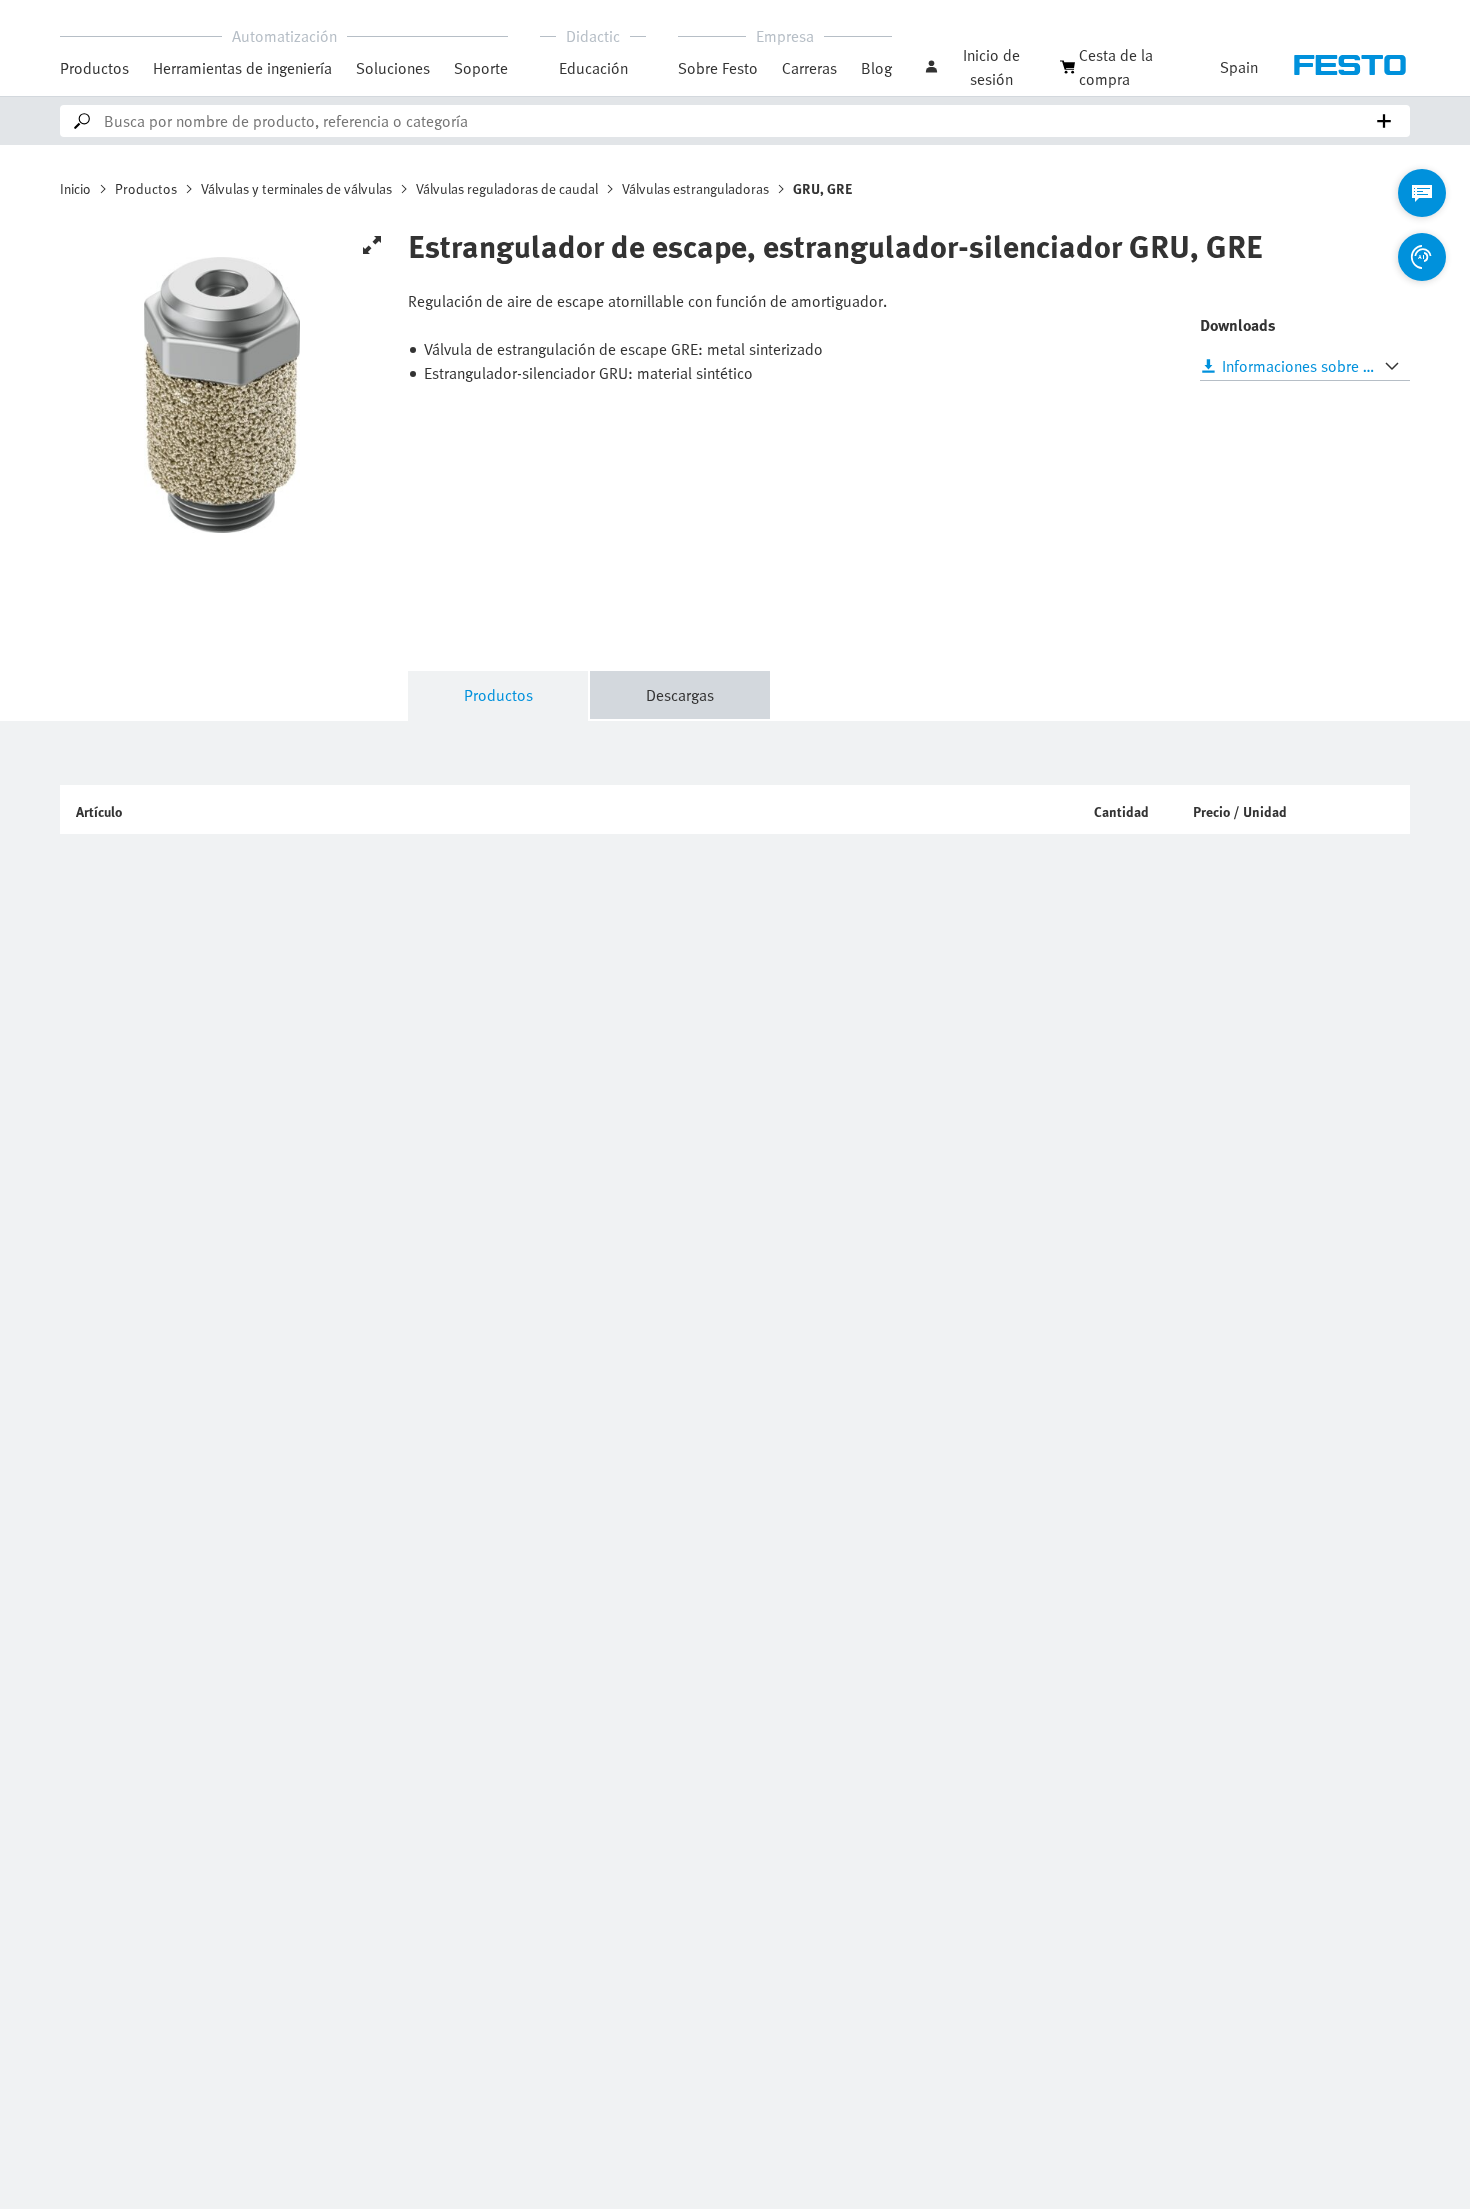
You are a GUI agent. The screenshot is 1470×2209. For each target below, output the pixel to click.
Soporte (481, 68)
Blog (876, 68)
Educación (593, 68)
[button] (982, 67)
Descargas (680, 695)
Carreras (809, 68)
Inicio (75, 188)
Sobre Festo (718, 68)
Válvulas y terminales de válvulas (296, 188)
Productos (94, 68)
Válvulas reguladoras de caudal (507, 188)
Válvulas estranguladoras (695, 188)
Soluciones (393, 68)
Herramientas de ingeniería (242, 68)
